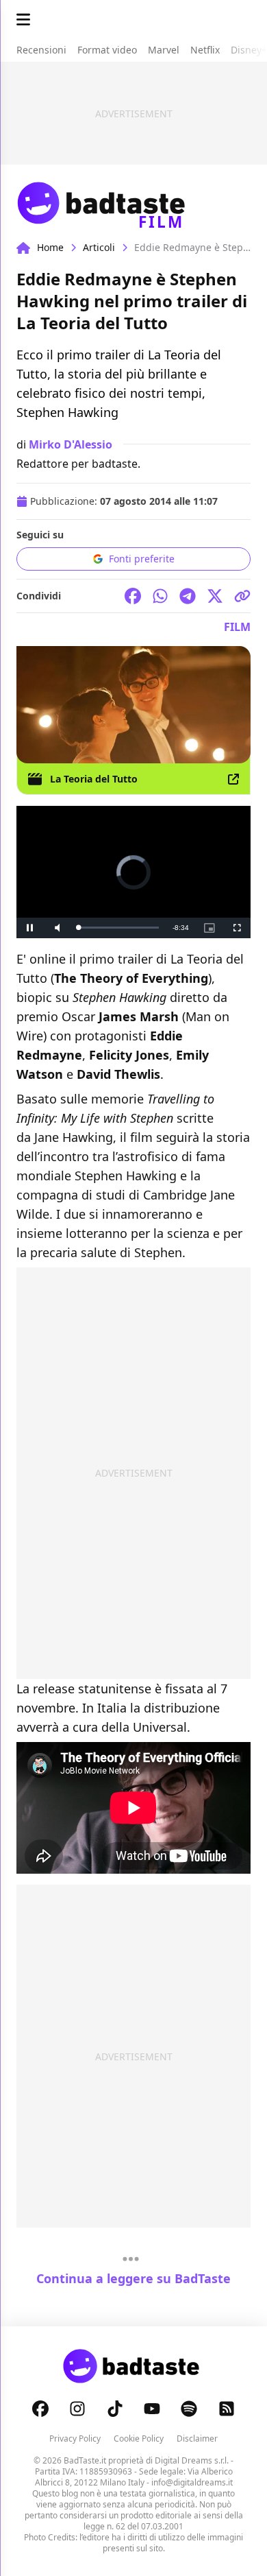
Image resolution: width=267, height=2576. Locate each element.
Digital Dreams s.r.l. (192, 2460)
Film (237, 627)
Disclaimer (197, 2438)
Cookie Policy (139, 2438)
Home (50, 247)
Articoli (99, 247)
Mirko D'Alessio (71, 444)
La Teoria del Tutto (94, 779)
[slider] (118, 928)
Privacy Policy (75, 2438)
